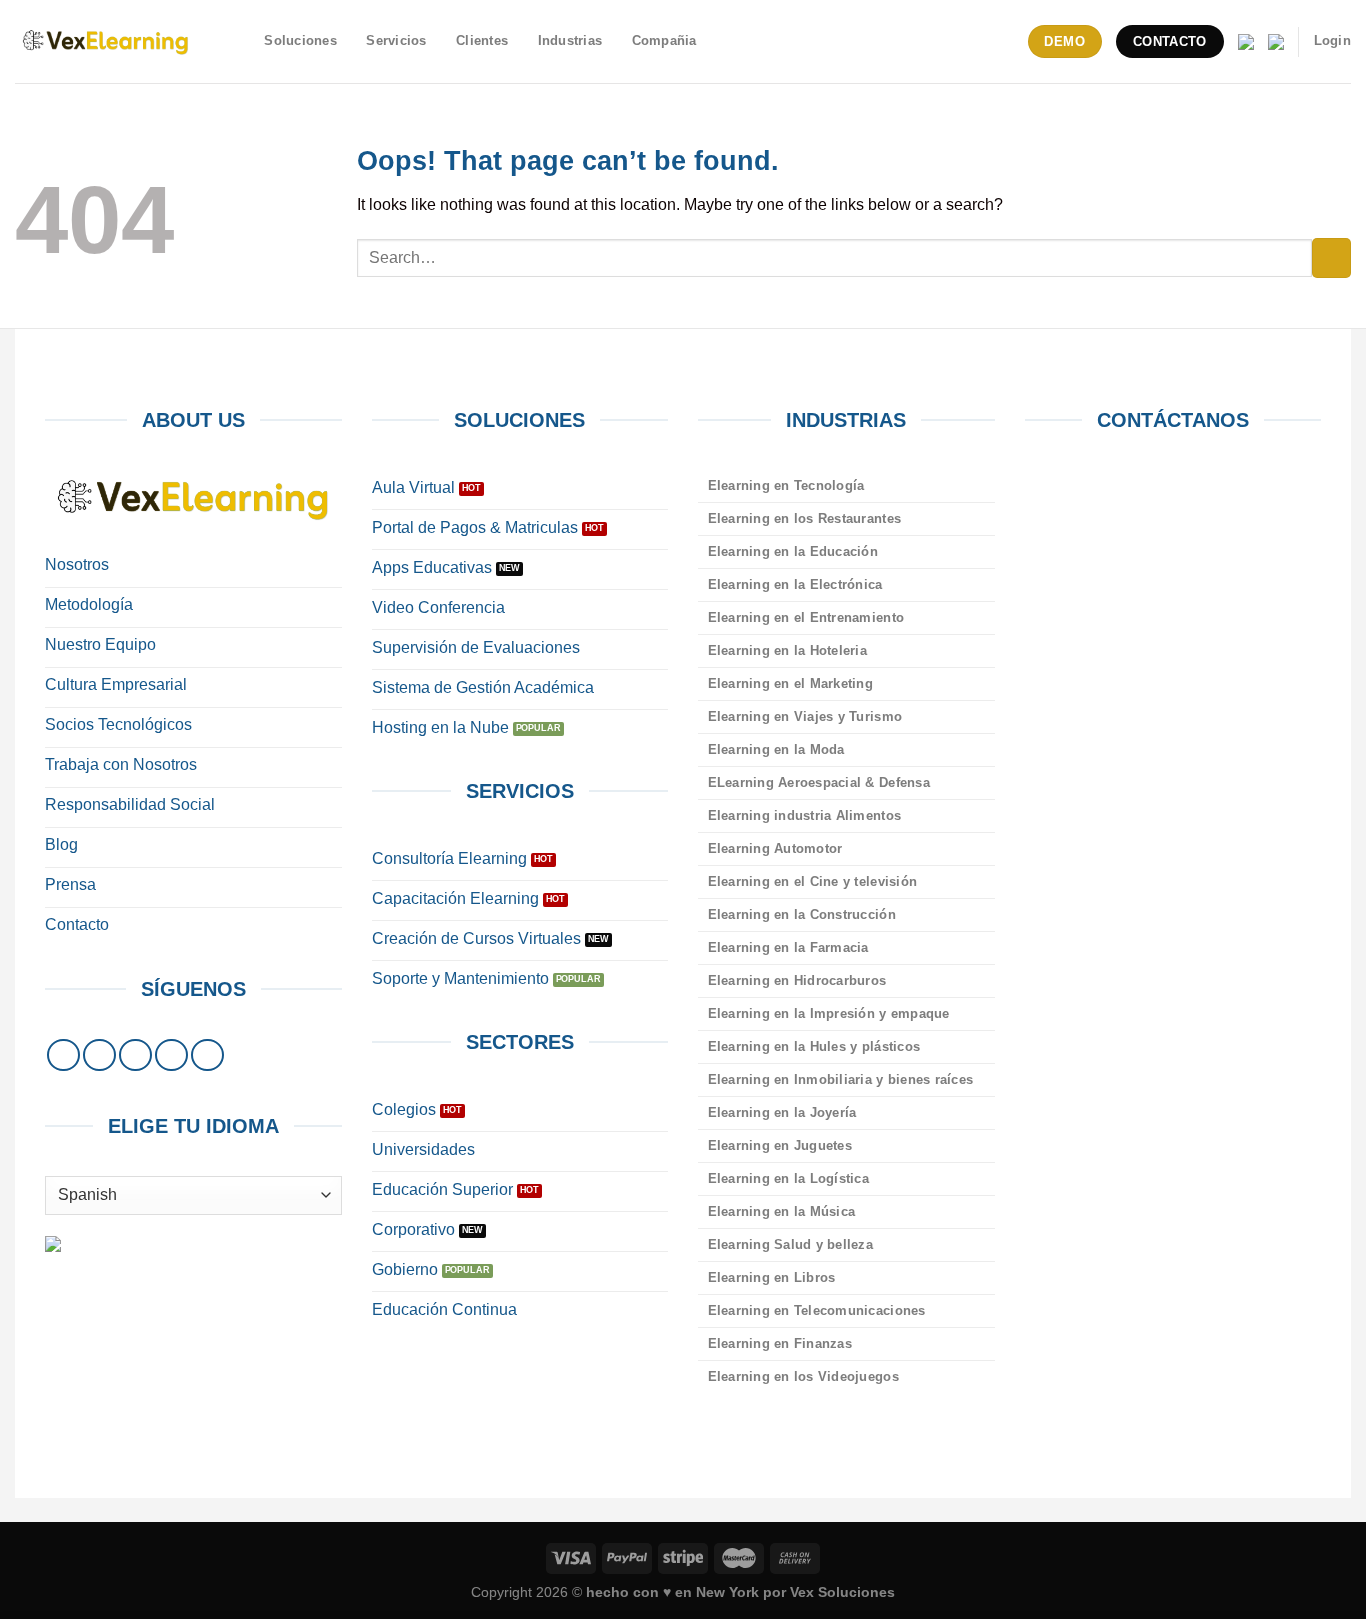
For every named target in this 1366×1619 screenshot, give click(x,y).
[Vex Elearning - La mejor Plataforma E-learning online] (105, 41)
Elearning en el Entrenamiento (806, 617)
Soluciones (300, 40)
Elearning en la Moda (776, 749)
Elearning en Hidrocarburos (797, 980)
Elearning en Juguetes (780, 1145)
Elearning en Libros (772, 1277)
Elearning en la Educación (793, 551)
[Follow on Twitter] (135, 1055)
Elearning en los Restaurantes (804, 518)
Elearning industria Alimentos (804, 815)
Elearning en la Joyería (782, 1112)
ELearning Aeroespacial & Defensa (819, 782)
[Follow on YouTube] (207, 1055)
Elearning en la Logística (788, 1178)
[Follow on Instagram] (99, 1055)
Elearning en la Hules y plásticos (814, 1046)
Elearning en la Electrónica (795, 584)
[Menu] (238, 41)
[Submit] (1331, 257)
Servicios (396, 40)
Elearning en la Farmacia (788, 947)
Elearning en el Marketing (790, 683)
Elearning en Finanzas (780, 1343)
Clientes (482, 40)
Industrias (570, 40)
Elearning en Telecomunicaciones (817, 1310)
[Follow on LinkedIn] (171, 1055)
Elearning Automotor (775, 848)
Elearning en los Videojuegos (803, 1376)
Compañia (664, 40)
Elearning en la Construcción (802, 914)
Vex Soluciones (842, 1592)
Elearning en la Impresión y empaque (829, 1013)
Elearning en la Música (782, 1211)
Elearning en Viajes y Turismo (805, 716)
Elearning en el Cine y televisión (812, 881)
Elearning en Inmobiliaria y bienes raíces (841, 1079)
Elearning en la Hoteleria (787, 650)
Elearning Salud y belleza (790, 1244)
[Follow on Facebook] (63, 1055)
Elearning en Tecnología (786, 485)
